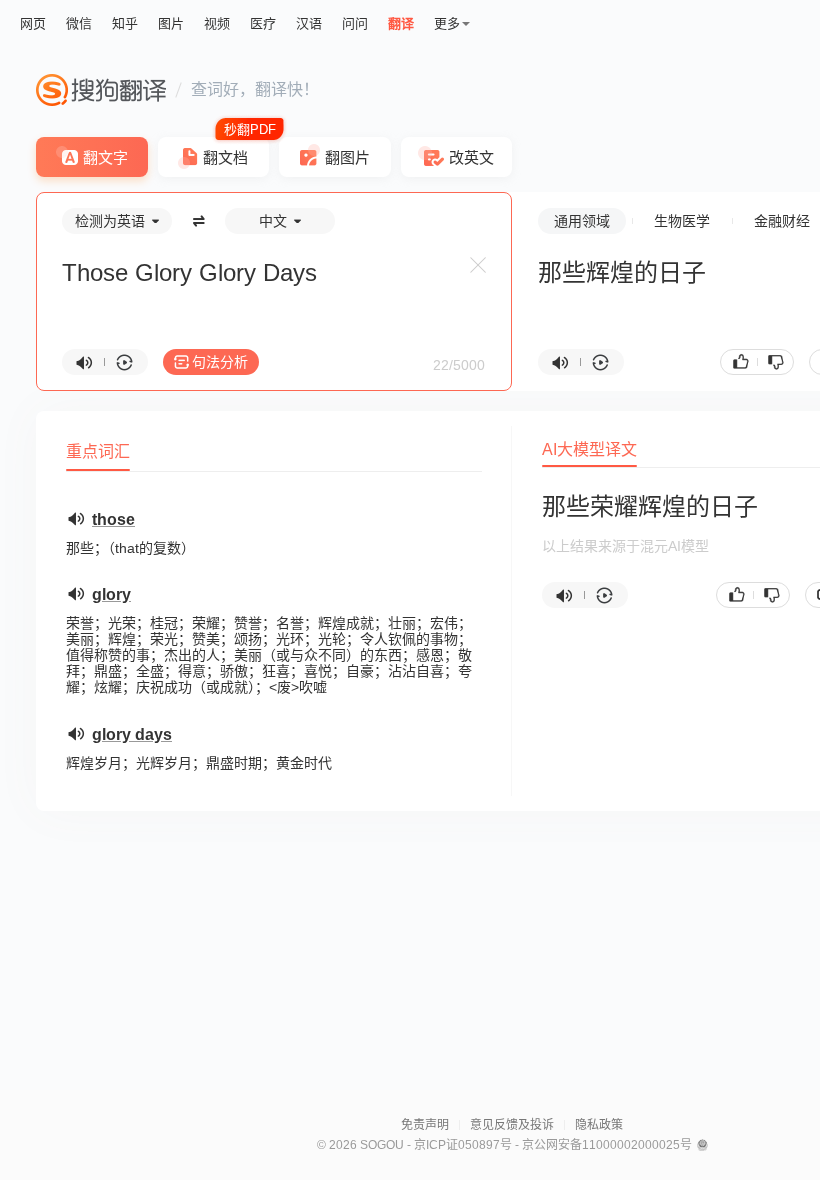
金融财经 (782, 221)
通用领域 (582, 221)
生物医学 (682, 221)
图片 (171, 23)
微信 (79, 23)
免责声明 (425, 1125)
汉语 (309, 23)
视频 (217, 23)
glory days (132, 734)
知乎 (125, 23)
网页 (33, 23)
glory (111, 594)
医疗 (263, 23)
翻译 (401, 23)
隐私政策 (599, 1125)
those (113, 519)
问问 (355, 23)
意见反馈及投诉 (512, 1125)
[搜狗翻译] (101, 90)
